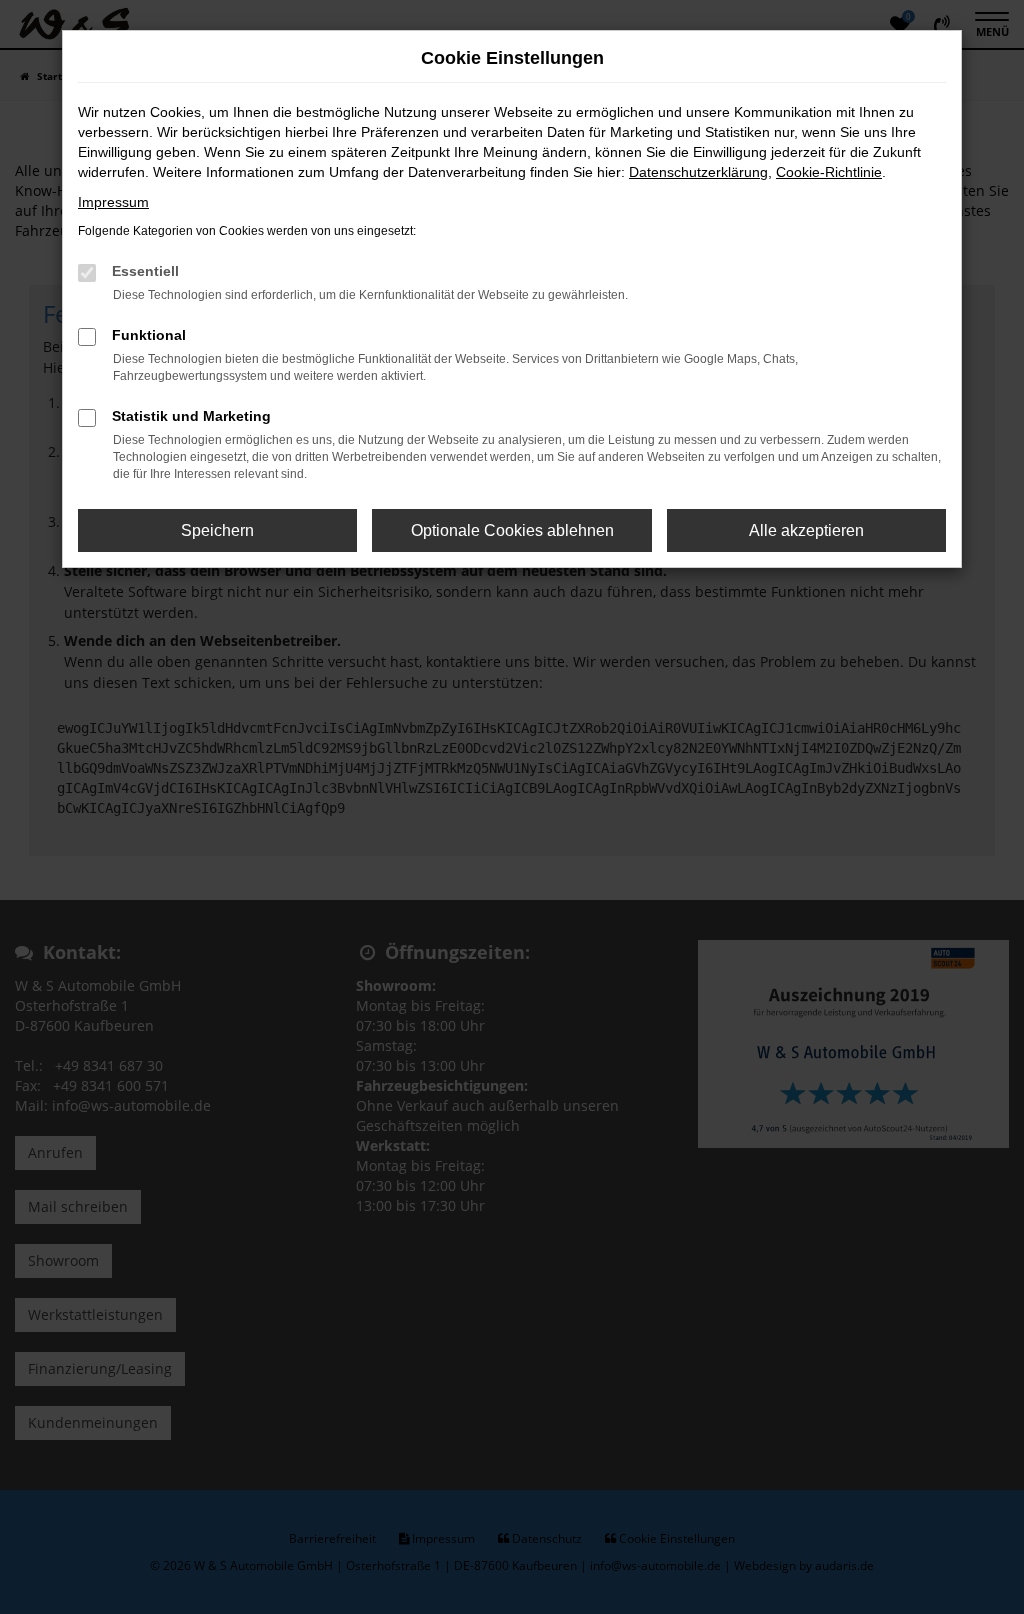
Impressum (113, 202)
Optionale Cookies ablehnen (512, 530)
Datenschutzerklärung (698, 172)
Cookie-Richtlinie (829, 172)
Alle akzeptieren (806, 530)
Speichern (217, 530)
